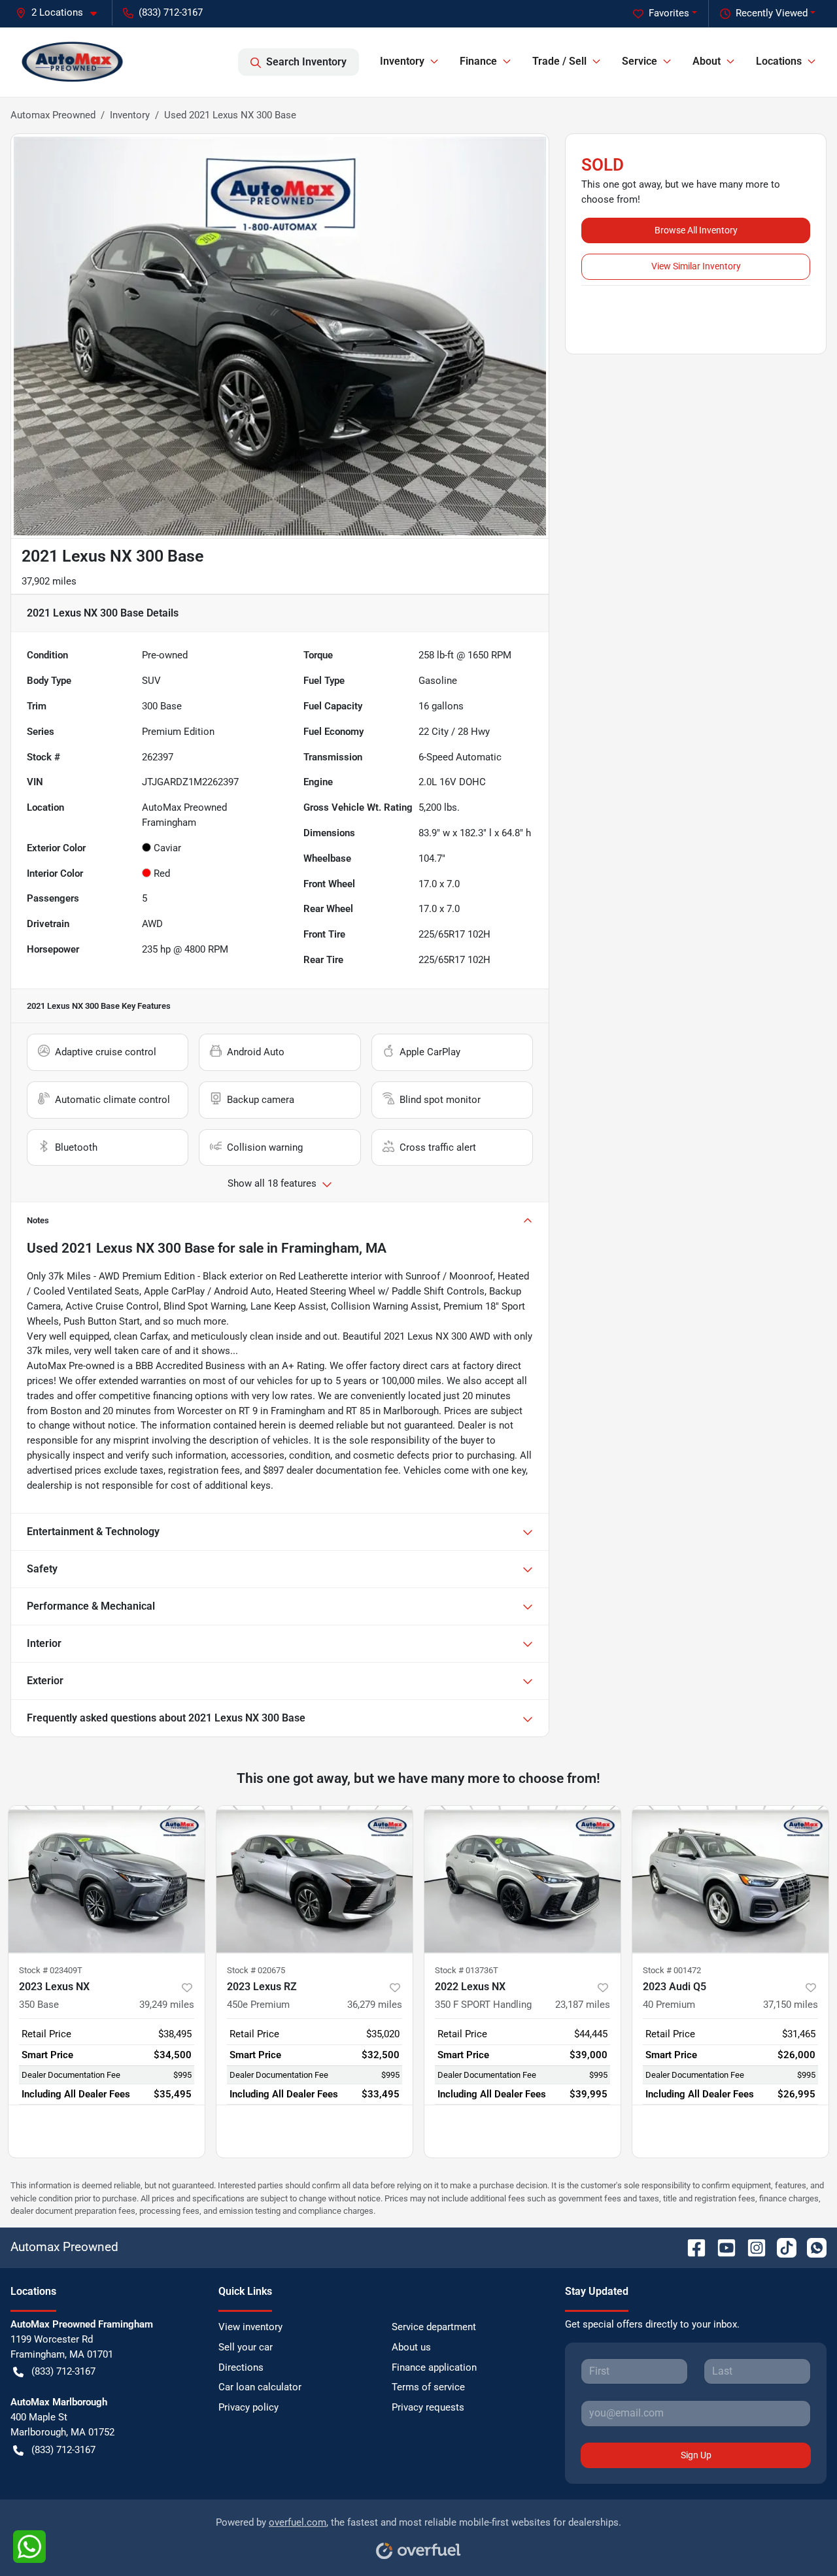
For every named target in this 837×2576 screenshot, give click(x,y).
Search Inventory (306, 62)
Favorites (669, 13)
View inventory (250, 2327)
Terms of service (428, 2387)
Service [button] (640, 61)
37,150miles (791, 2005)
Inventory (130, 115)
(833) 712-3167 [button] (171, 12)
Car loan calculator (260, 2387)
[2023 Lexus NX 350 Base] (107, 1879)
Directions (241, 2367)
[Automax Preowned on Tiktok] (781, 2247)
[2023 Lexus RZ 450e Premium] (315, 1879)
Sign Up (696, 2455)
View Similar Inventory (696, 266)
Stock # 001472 (672, 1970)
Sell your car (246, 2347)
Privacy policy (248, 2407)
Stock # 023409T (51, 1970)
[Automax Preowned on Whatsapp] (811, 2247)
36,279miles (375, 2005)
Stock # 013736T (467, 1970)
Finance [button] (478, 61)
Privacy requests (428, 2407)
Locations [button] (779, 61)
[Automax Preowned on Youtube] (721, 2247)
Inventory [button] (402, 61)
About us (411, 2347)
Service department (434, 2327)
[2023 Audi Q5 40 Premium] (730, 1879)
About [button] (707, 61)
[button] (61, 13)
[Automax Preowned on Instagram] (751, 2247)
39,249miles (167, 2005)
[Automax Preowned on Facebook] (691, 2247)
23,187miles (583, 2005)
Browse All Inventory (696, 230)
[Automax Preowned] (73, 62)
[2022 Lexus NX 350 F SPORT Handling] (522, 1879)
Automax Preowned (53, 115)
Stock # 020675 (256, 1970)
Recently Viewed (772, 13)
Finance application (434, 2367)
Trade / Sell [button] (559, 61)
